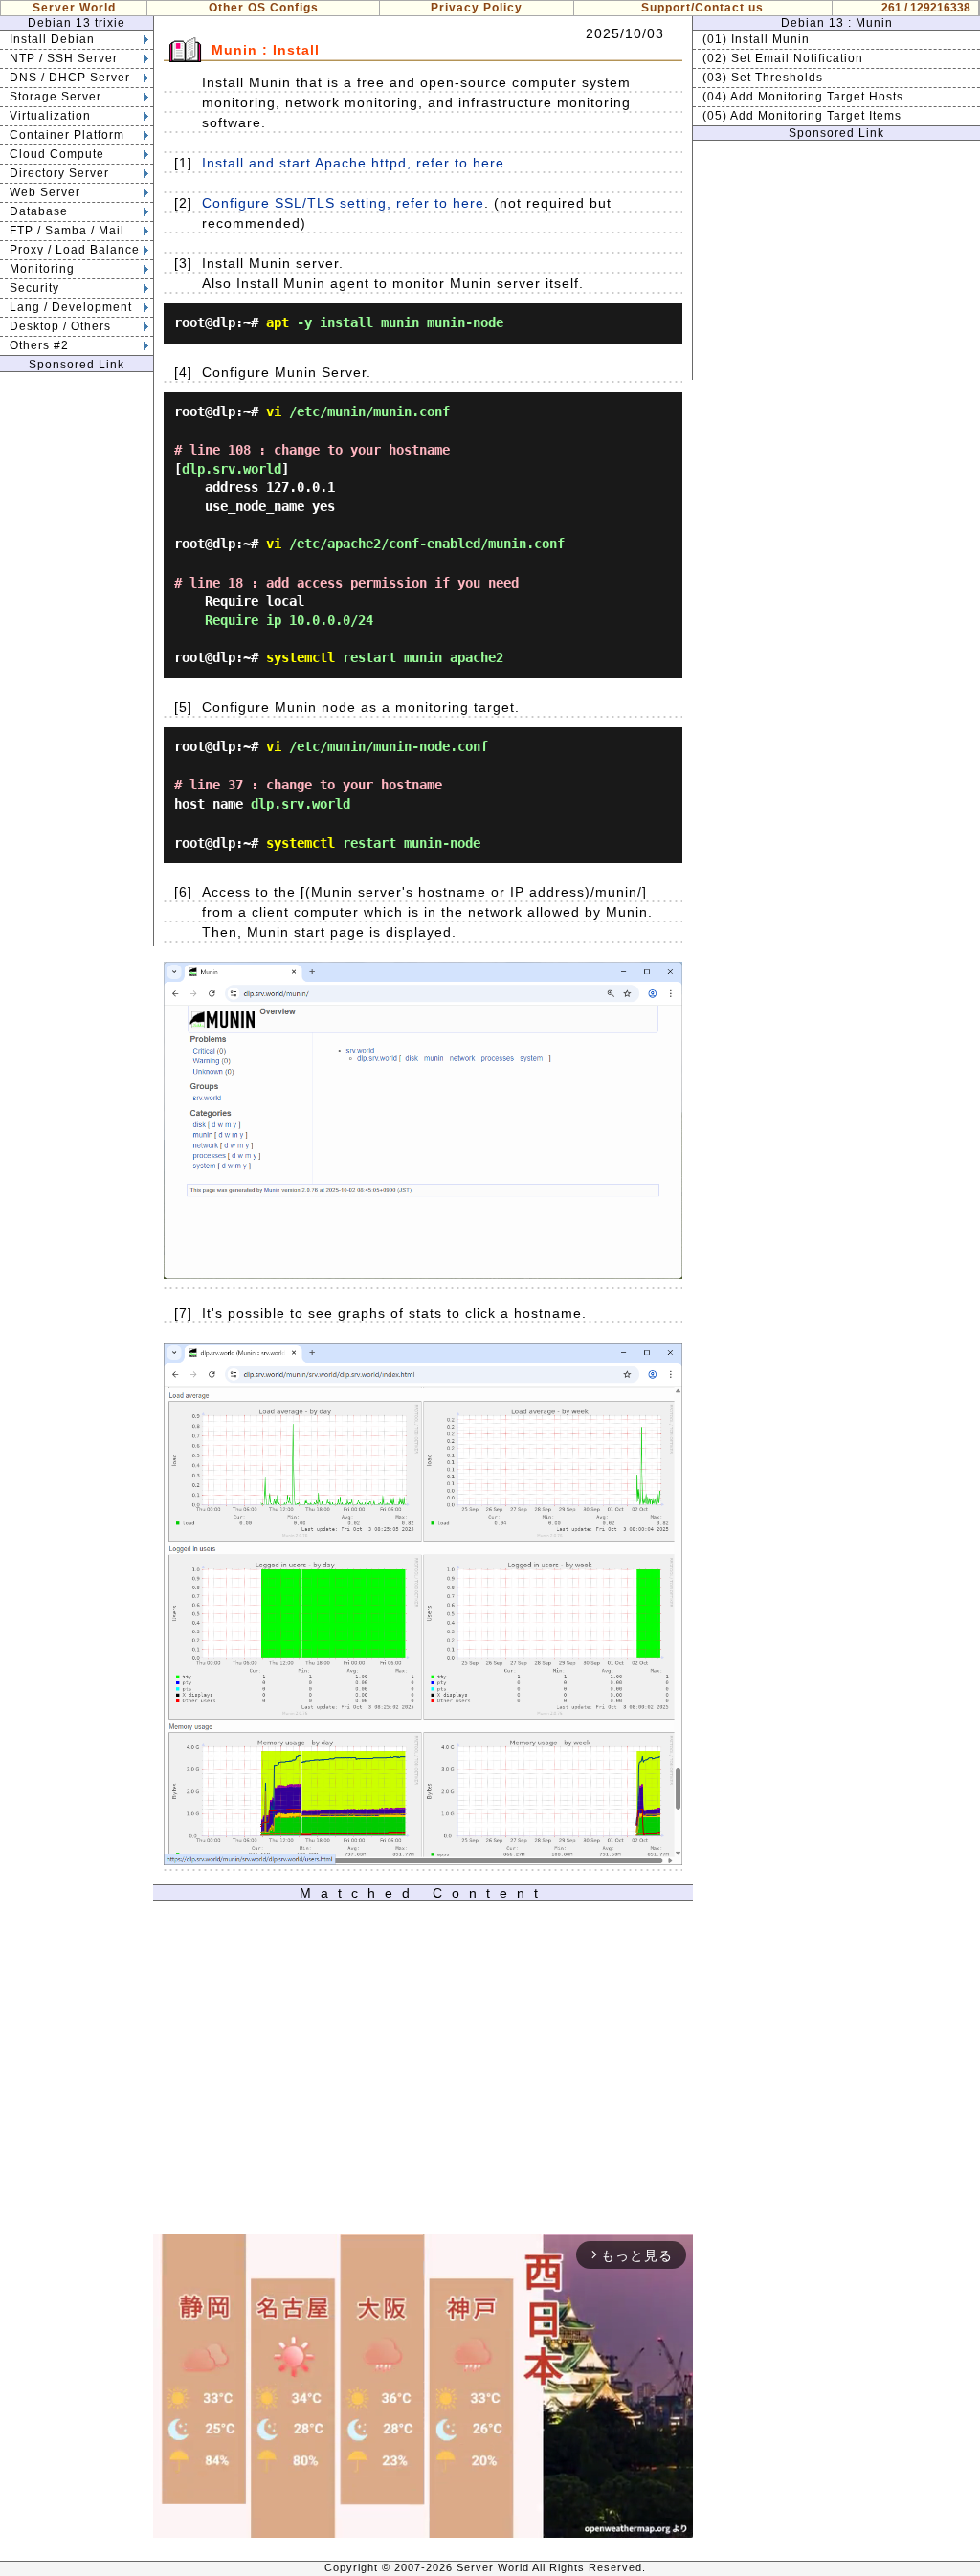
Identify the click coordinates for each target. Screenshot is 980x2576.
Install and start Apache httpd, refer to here (353, 163)
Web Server (45, 192)
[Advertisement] (77, 659)
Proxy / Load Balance (75, 250)
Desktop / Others (60, 326)
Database (39, 211)
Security (34, 288)
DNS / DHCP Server (70, 78)
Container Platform (67, 135)
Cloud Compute (57, 154)
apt (278, 322)
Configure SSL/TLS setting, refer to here (343, 203)
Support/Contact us (702, 8)
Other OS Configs (264, 8)
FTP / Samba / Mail (67, 231)
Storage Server (56, 97)
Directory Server (59, 173)
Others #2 (39, 345)
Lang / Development (71, 307)
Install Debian (52, 39)
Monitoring (42, 269)
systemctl (301, 657)
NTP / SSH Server (64, 58)
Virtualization (50, 116)
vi (274, 411)
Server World (74, 8)
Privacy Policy (477, 8)
